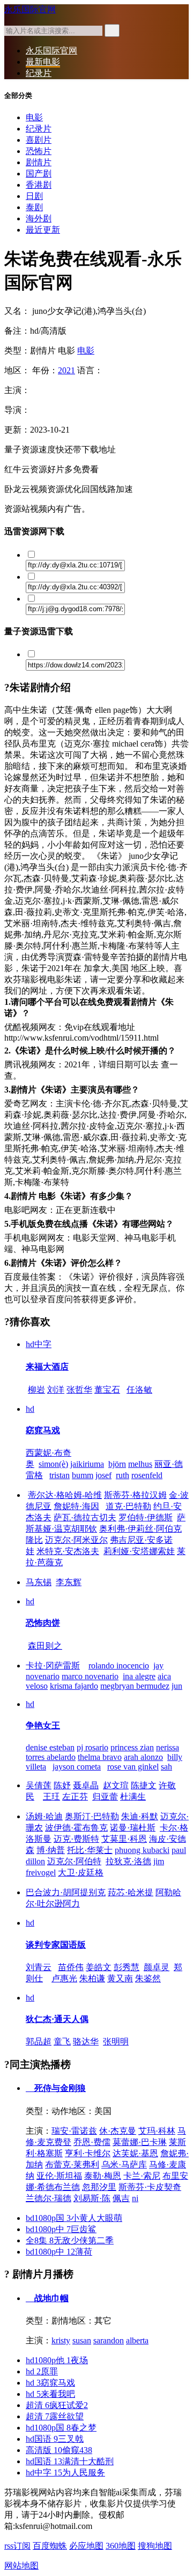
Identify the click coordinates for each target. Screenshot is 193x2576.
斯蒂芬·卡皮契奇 (150, 2187)
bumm (83, 1475)
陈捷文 (144, 1785)
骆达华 (86, 2041)
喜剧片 (39, 140)
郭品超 (39, 2041)
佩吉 (121, 2198)
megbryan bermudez (135, 1686)
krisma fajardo (74, 1686)
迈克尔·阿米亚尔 (76, 1540)
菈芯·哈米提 (131, 1892)
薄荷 (59, 2252)
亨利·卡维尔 (88, 2153)
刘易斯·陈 (92, 2198)
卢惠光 (64, 1978)
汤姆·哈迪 (44, 1816)
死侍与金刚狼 (59, 2088)
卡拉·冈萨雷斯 (53, 1666)
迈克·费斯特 (76, 1839)
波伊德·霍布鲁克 (76, 1828)
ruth (123, 1475)
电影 (34, 117)
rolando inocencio (119, 1666)
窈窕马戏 (43, 1430)
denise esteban (50, 1747)
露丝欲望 (55, 2416)
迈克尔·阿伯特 (74, 1861)
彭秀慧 (127, 1967)
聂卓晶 (86, 1785)
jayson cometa (77, 1767)
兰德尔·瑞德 (49, 2198)
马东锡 (39, 1582)
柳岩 (36, 1390)
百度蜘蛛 (50, 2546)
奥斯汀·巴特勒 (92, 1816)
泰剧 (34, 207)
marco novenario (90, 1676)
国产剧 (39, 174)
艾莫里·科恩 (124, 1839)
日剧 (34, 196)
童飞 (62, 2041)
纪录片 (39, 73)
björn (117, 1464)
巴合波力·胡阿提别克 (66, 1892)
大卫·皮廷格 (81, 1873)
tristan (60, 1475)
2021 (66, 370)
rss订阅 (17, 2546)
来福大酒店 (47, 1367)
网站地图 (21, 2566)
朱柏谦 (92, 1978)
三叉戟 (55, 2439)
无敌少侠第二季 (70, 2240)
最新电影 (43, 62)
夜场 (57, 2360)
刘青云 (39, 1967)
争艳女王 (43, 1725)
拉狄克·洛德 (128, 1861)
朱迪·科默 (140, 1816)
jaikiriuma (87, 1464)
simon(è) (53, 1464)
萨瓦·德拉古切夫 (85, 1517)
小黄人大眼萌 (74, 2218)
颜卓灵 (157, 1967)
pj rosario (92, 1747)
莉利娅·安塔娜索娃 (139, 1551)
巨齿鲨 (61, 2229)
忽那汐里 (99, 2187)
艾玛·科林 (157, 2131)
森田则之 (45, 1646)
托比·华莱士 (90, 1850)
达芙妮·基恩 (135, 2153)
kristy (61, 2340)
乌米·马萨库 (124, 2164)
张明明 (116, 2041)
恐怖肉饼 (43, 1623)
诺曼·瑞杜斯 (133, 1828)
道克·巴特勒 (128, 1506)
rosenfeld (147, 1475)
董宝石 (107, 1390)
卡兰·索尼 (142, 2176)
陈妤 (62, 1785)
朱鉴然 (148, 1978)
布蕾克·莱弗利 (72, 2164)
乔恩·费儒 (92, 2142)
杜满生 (133, 1797)
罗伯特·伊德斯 (146, 1517)
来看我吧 (50, 2394)
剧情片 (39, 162)
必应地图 (86, 2546)
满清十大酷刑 (70, 2461)
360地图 (121, 2546)
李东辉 (69, 1582)
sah (166, 1767)
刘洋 (56, 1390)
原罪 (42, 2371)
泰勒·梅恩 (103, 2176)
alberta (137, 2340)
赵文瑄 (116, 1785)
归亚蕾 (105, 1797)
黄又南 (120, 1978)
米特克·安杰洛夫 (68, 1551)
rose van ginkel (133, 1767)
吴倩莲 (39, 1785)
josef (103, 1475)
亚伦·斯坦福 (59, 2176)
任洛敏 (139, 1390)
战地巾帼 (50, 2298)
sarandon (109, 2340)
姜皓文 (99, 1967)
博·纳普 (51, 1850)
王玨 (51, 1797)
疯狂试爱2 (57, 2405)
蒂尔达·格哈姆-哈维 (65, 1495)
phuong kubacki (142, 1850)
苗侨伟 (71, 1967)
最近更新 (43, 230)
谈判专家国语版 (56, 1945)
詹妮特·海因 (76, 1506)
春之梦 (61, 2428)
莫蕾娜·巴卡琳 (140, 2142)
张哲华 (79, 1390)
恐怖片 (39, 151)
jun (177, 1686)
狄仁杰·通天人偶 (57, 2019)
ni (135, 2198)
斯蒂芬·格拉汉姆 (135, 1495)
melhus (140, 1464)
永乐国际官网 (30, 9)
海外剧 (39, 218)
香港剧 (39, 185)
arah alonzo (143, 1757)
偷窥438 (59, 2450)
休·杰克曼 (118, 2131)
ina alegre (139, 1676)
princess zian (132, 1747)
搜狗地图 (155, 2546)
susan (82, 2340)
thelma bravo (100, 1757)
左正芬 (75, 1797)
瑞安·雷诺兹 (74, 2131)
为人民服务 (65, 2473)
